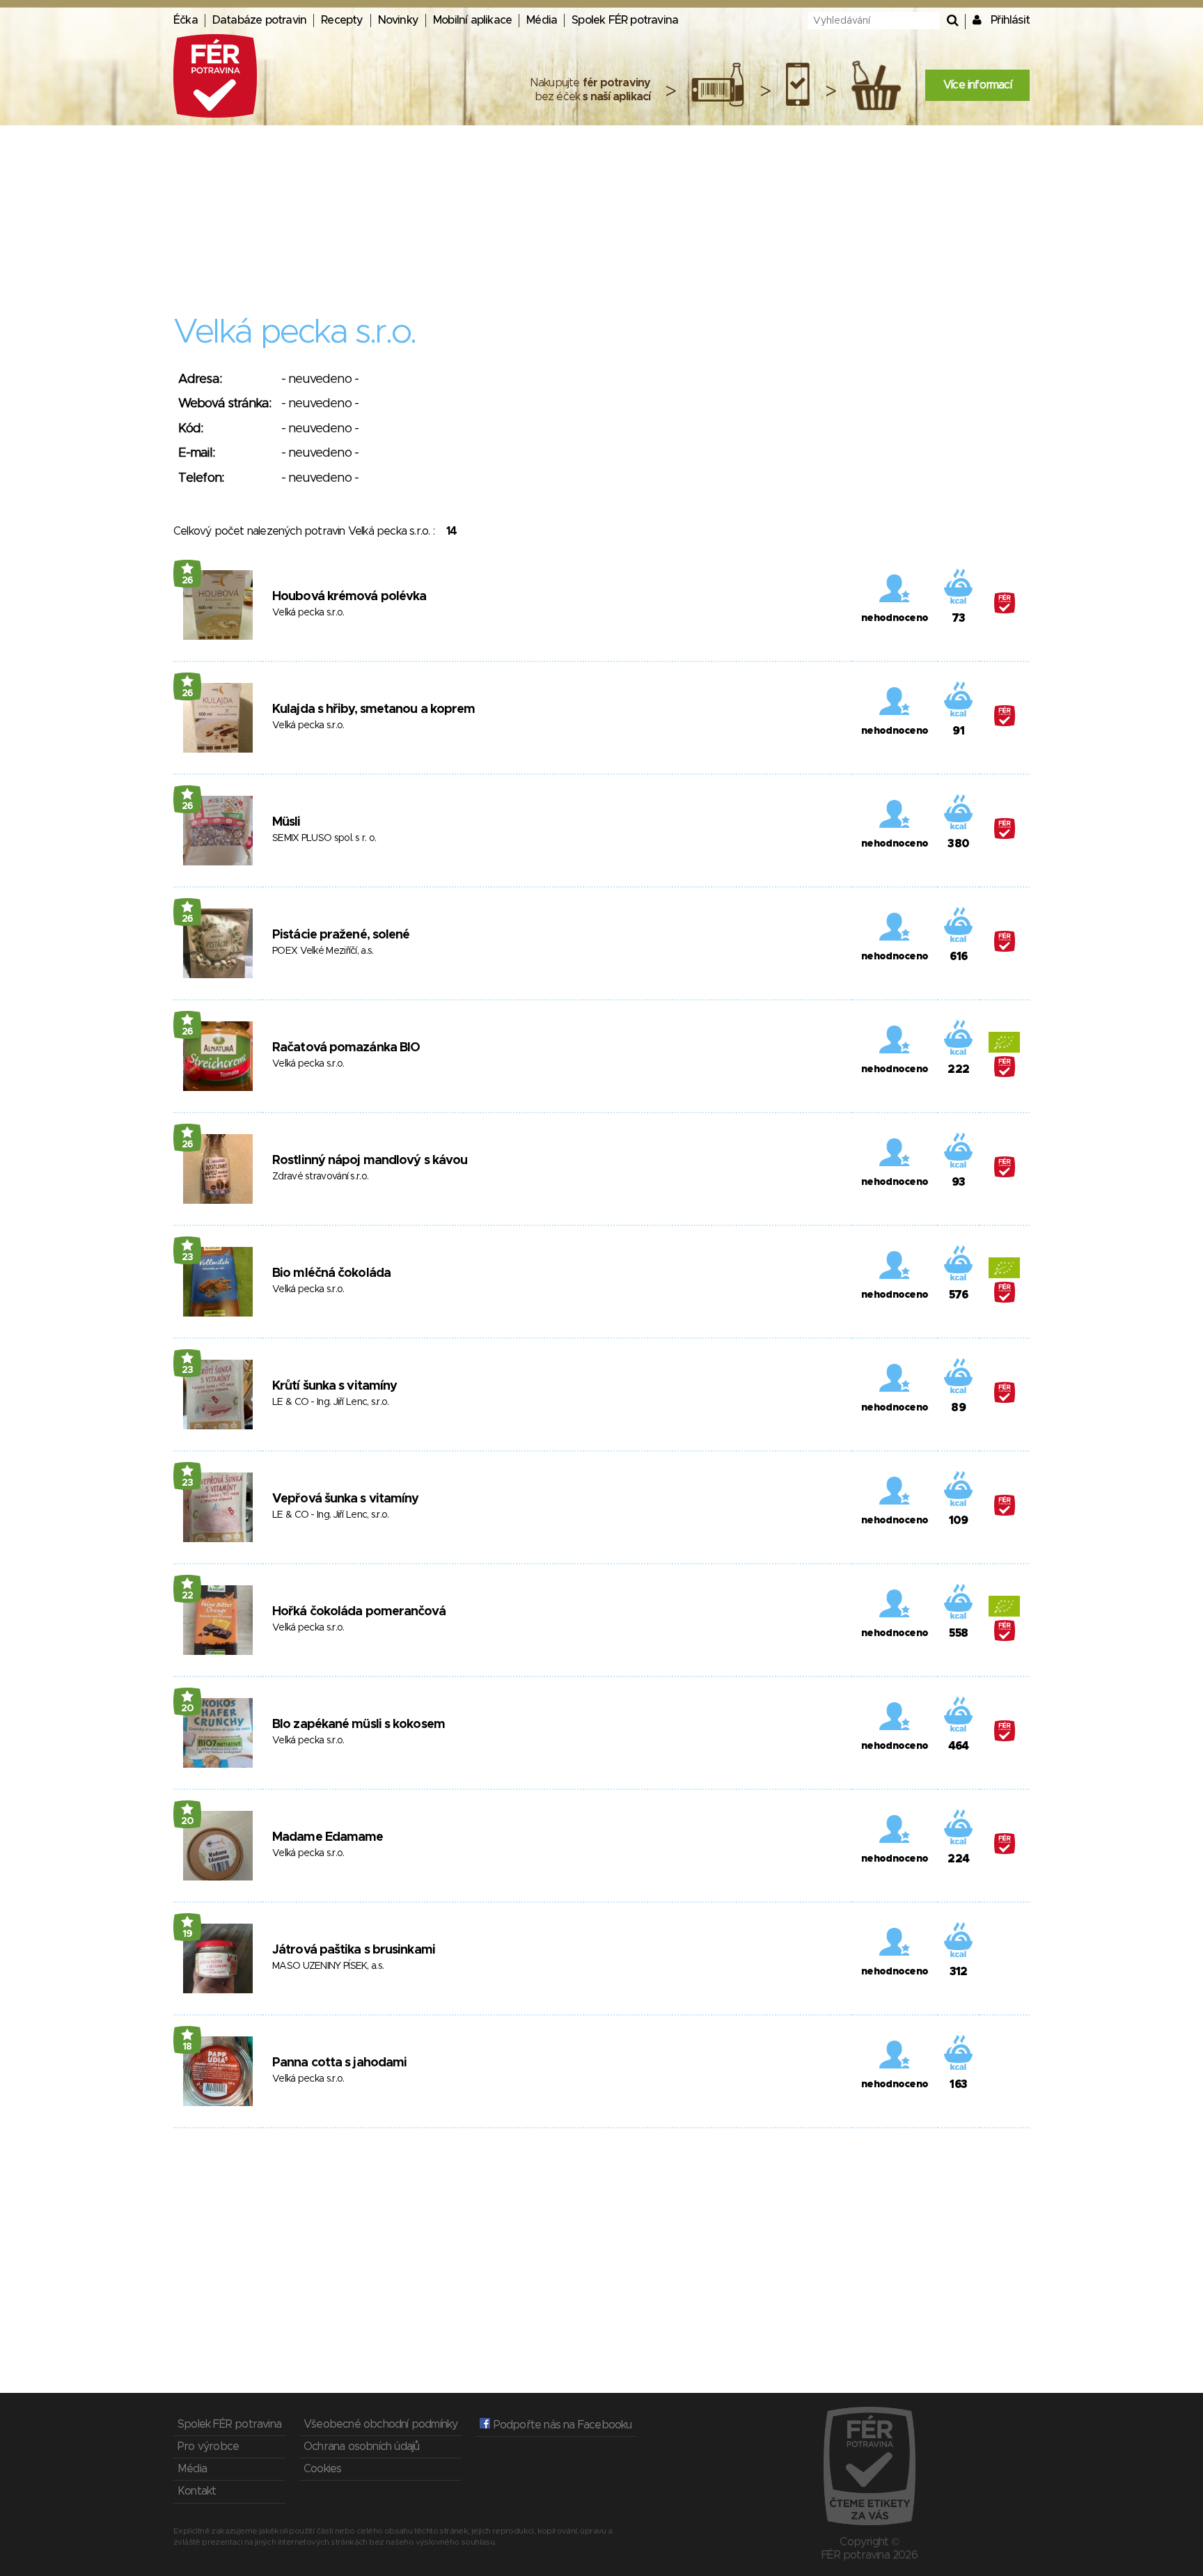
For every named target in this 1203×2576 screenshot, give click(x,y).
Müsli (286, 822)
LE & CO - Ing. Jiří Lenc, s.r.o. (331, 1402)
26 (188, 581)
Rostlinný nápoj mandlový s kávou (370, 1161)
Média (542, 20)
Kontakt (197, 2491)
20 (188, 1709)
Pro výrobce (208, 2447)
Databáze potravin (259, 20)
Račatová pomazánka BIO (346, 1048)
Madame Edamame (328, 1837)
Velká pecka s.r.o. (308, 613)
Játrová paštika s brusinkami (354, 1950)
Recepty (342, 20)
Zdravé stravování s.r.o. (320, 1177)
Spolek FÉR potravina (625, 20)
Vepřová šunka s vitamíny (345, 1499)
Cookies (322, 2469)
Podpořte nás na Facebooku (561, 2425)
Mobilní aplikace (472, 20)
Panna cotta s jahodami (339, 2063)
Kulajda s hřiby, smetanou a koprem (374, 709)
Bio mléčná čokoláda (331, 1273)
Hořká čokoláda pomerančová (359, 1612)
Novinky (398, 20)
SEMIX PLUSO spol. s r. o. (324, 838)
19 (188, 1934)
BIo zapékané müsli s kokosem (359, 1725)
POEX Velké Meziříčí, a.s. (323, 951)
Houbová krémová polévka (349, 597)
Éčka (186, 20)
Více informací (977, 85)
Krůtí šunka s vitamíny (335, 1386)
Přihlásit (1010, 20)
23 (188, 1257)
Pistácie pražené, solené (341, 935)
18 (187, 2047)
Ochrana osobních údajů (361, 2447)
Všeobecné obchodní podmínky (380, 2424)
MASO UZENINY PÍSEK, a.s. (328, 1966)
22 (188, 1596)
